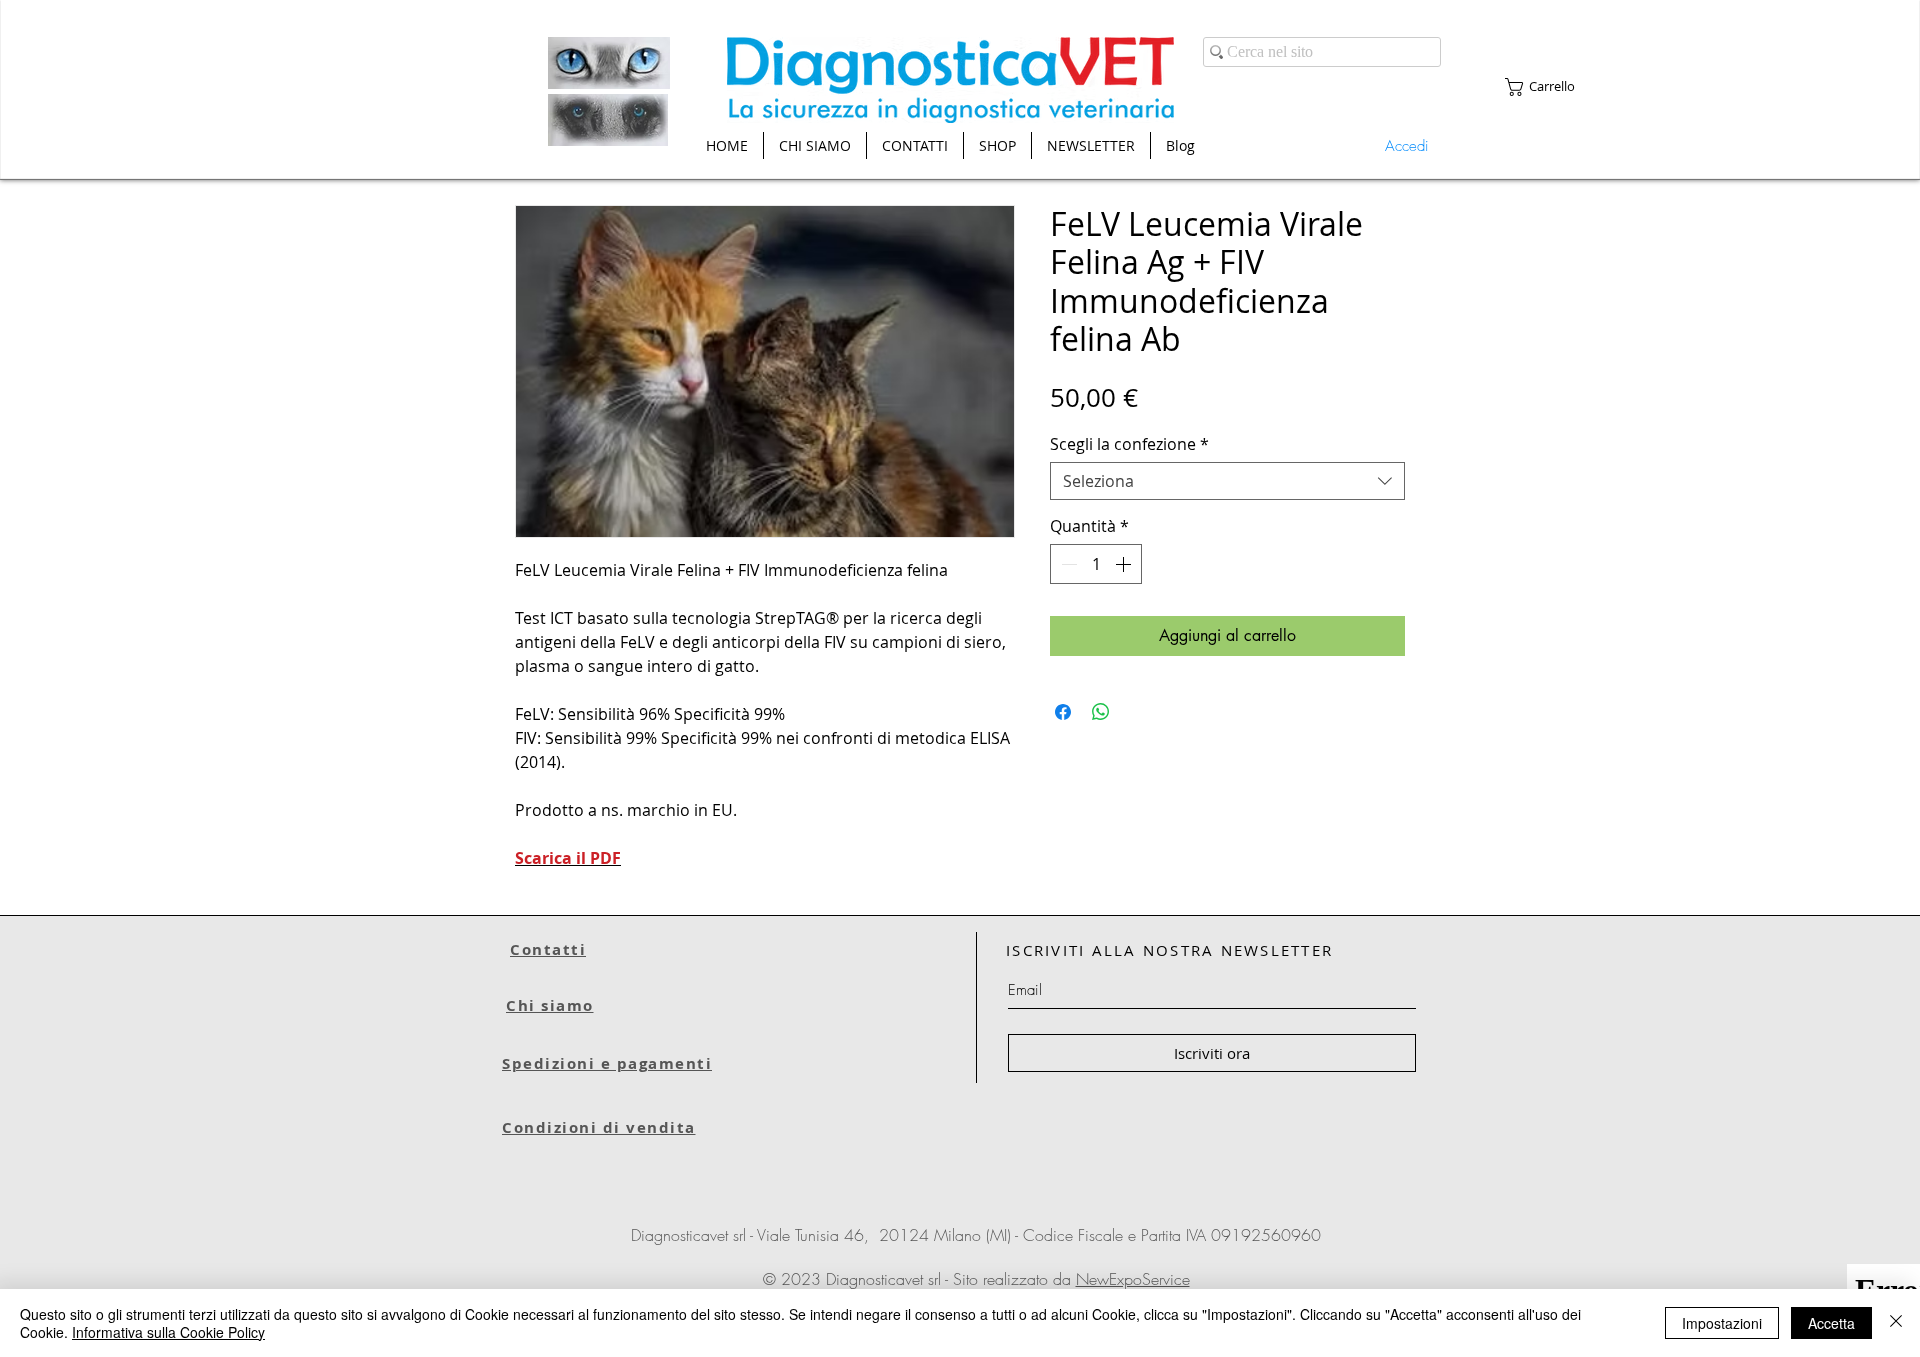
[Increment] (1125, 564)
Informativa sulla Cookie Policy (168, 1332)
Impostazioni (1722, 1323)
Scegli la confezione (1129, 444)
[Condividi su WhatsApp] (1101, 712)
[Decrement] (1067, 564)
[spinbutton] (1096, 564)
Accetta (1831, 1323)
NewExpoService (1133, 1279)
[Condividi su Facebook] (1063, 712)
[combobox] (1227, 481)
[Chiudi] (1896, 1323)
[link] (1550, 87)
